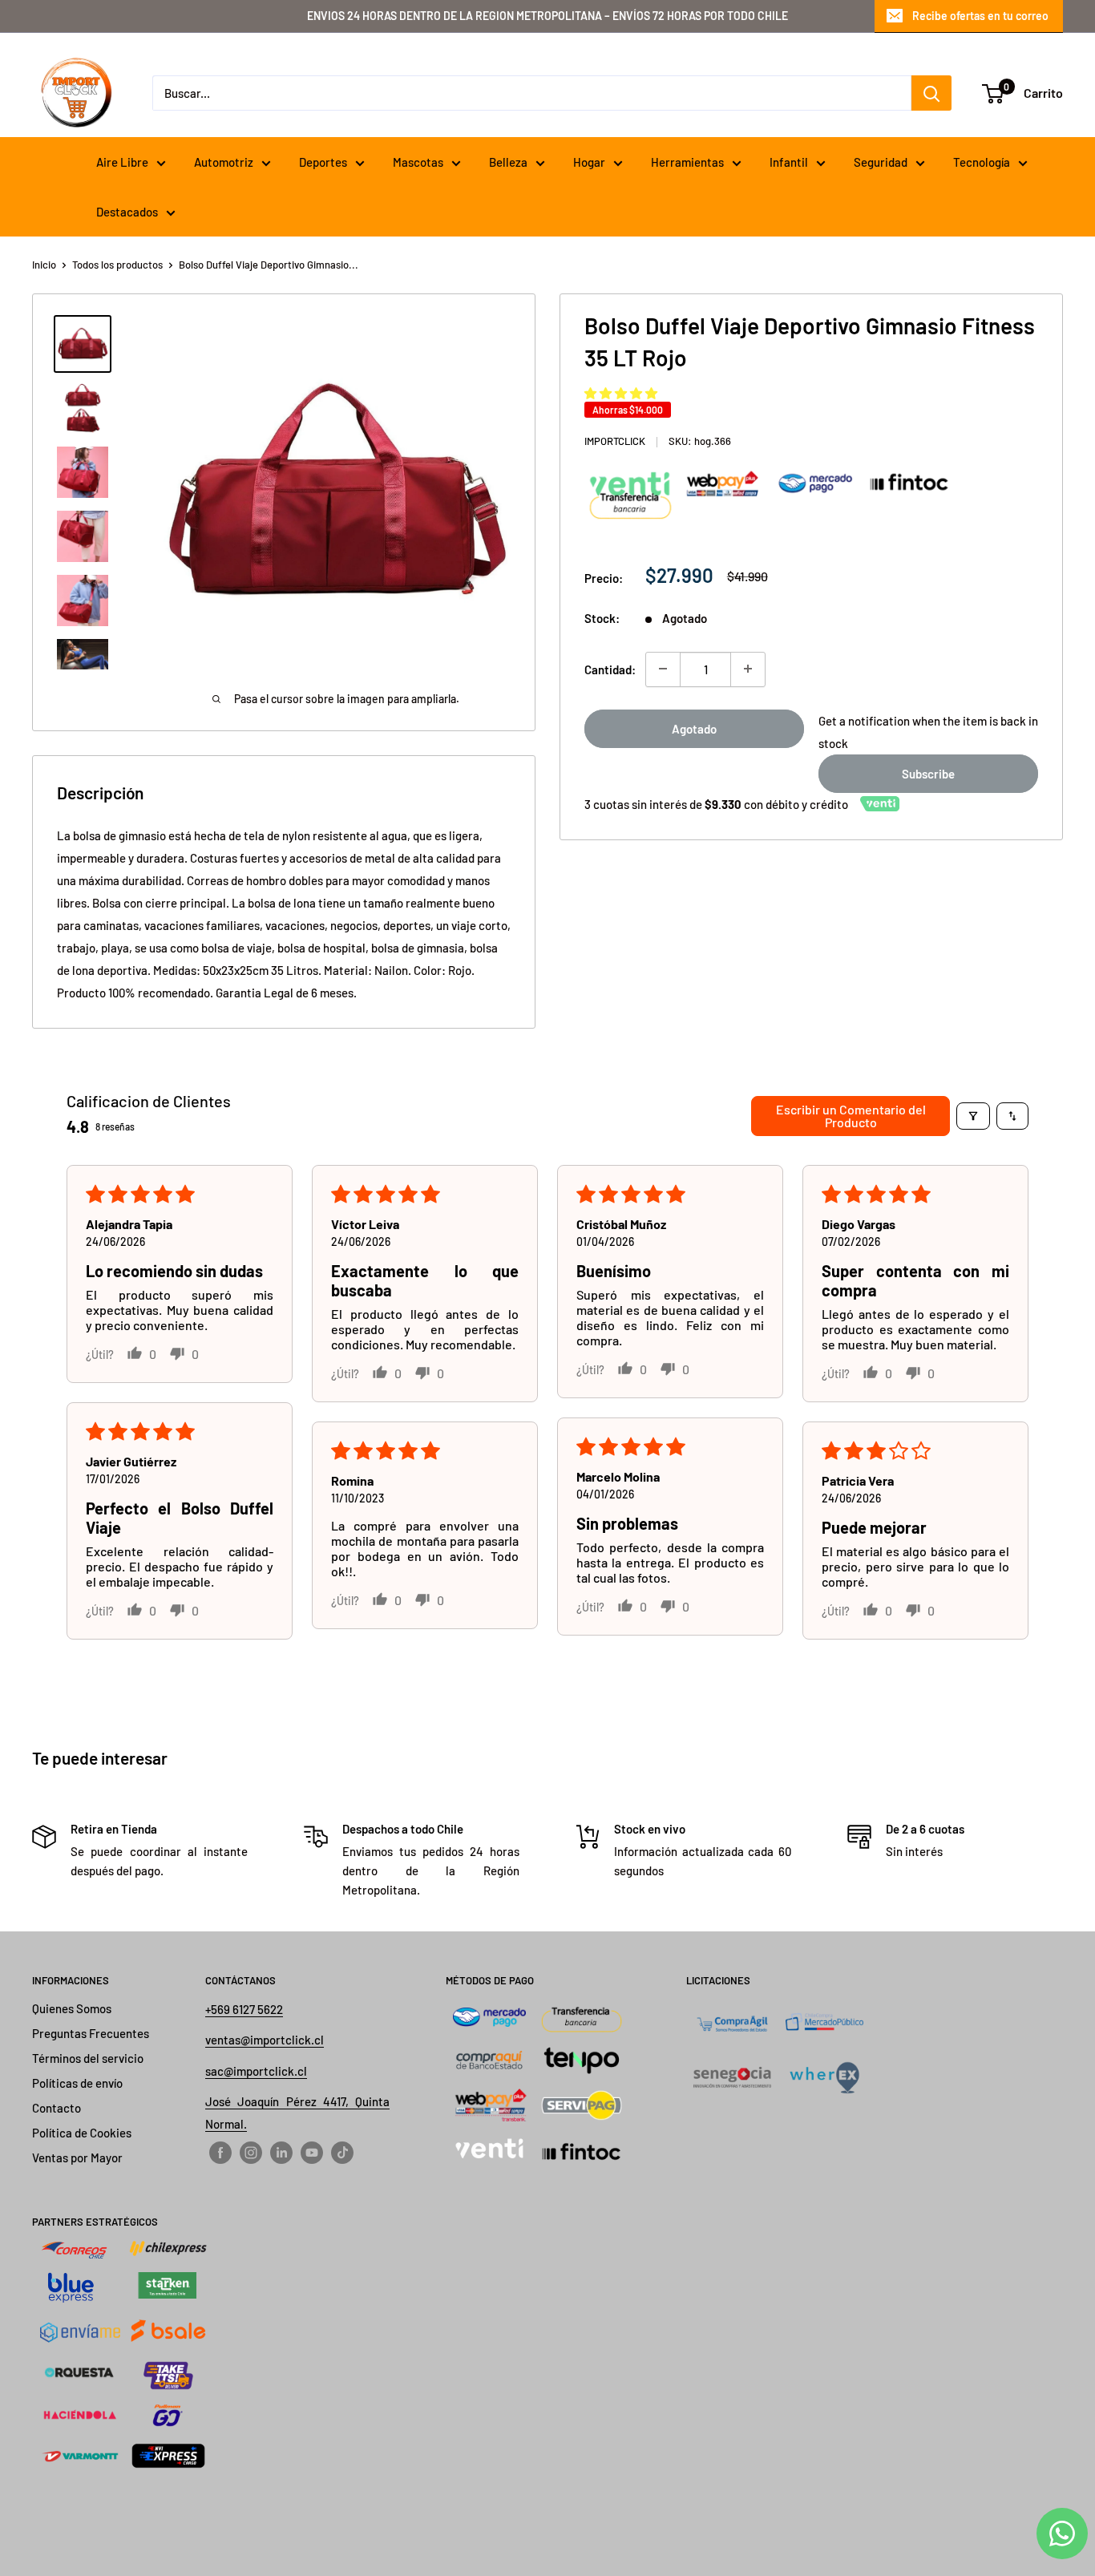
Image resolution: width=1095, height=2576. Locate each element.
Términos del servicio (88, 2058)
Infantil (789, 162)
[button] (621, 393)
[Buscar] (931, 93)
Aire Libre (122, 162)
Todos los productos (117, 265)
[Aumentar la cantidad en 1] (748, 669)
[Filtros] (973, 1116)
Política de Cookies (82, 2133)
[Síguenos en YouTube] (312, 2151)
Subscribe (928, 773)
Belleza (508, 162)
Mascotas (418, 162)
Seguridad (881, 162)
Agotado (694, 728)
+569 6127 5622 (244, 2009)
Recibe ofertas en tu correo (980, 16)
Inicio (44, 265)
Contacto (57, 2108)
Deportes (323, 162)
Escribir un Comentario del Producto (851, 1116)
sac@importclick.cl (256, 2071)
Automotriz (224, 162)
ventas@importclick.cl (265, 2040)
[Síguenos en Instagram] (251, 2151)
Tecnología (982, 162)
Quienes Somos (72, 2008)
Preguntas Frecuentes (91, 2033)
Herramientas (687, 162)
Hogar (589, 162)
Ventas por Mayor (77, 2157)
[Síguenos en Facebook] (220, 2151)
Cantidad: (610, 669)
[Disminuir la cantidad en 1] (663, 669)
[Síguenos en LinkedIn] (281, 2151)
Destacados (127, 212)
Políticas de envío (77, 2083)
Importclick (615, 441)
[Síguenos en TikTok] (342, 2151)
